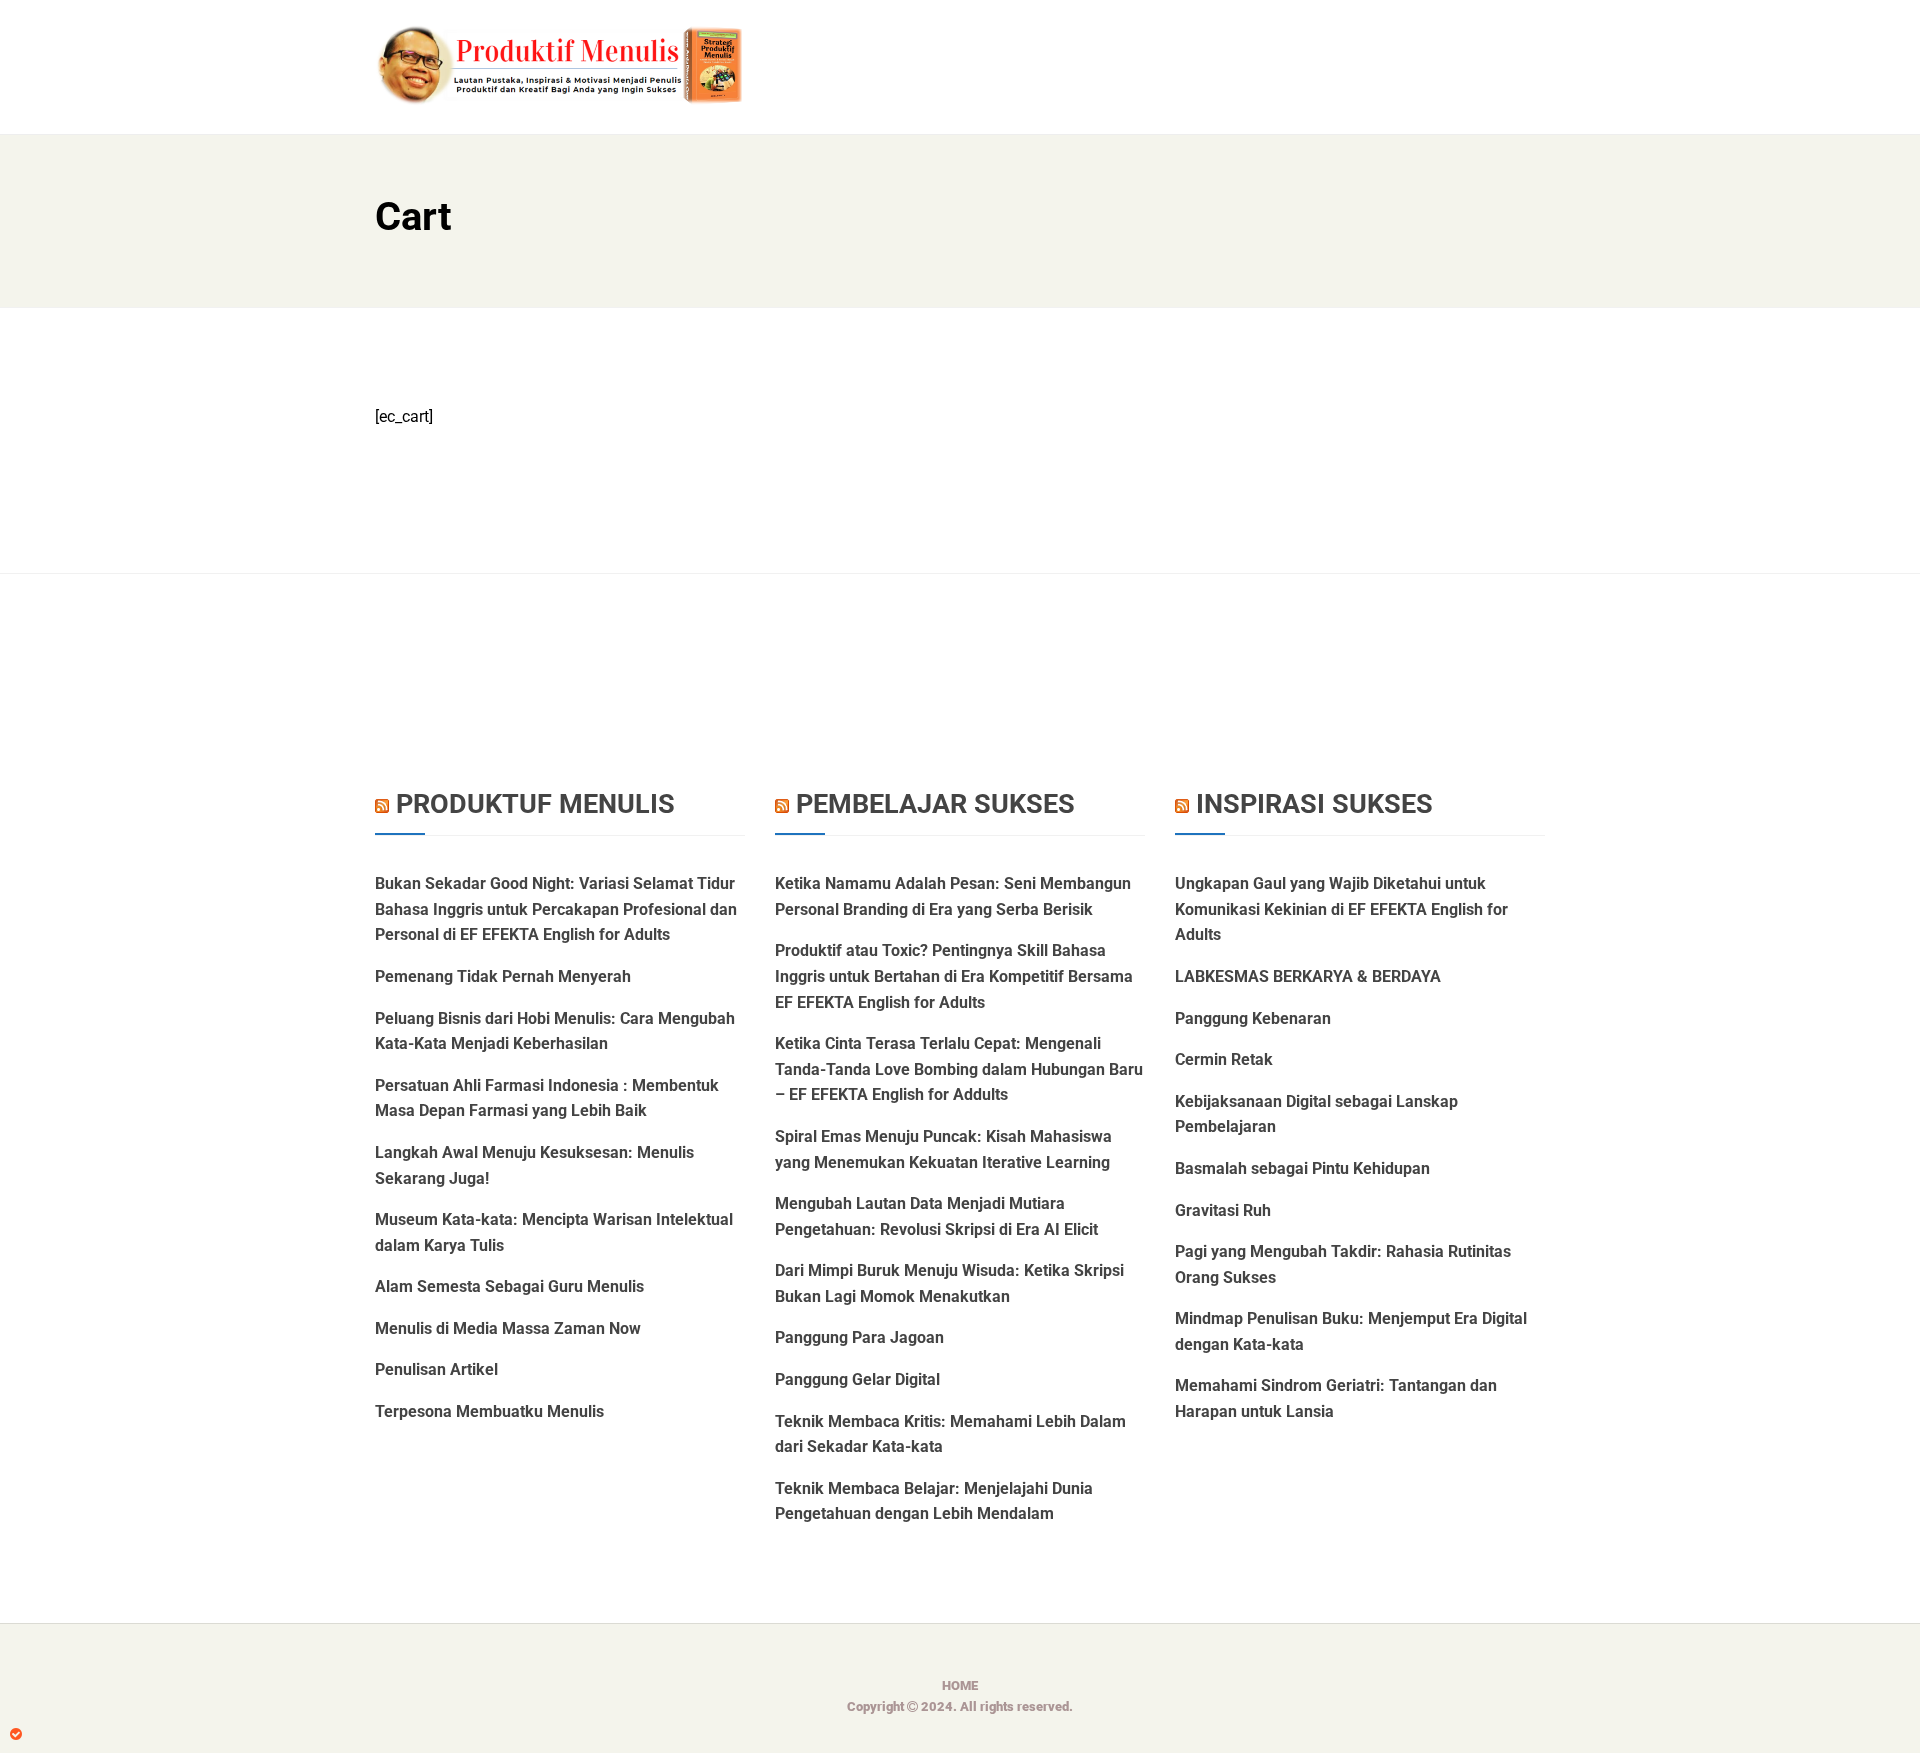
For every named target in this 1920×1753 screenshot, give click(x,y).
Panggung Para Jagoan (859, 1337)
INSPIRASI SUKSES (1314, 804)
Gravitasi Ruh (1223, 1210)
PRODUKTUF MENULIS (535, 804)
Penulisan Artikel (436, 1369)
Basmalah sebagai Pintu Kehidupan (1302, 1168)
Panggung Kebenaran (1253, 1018)
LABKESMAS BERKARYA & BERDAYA (1308, 976)
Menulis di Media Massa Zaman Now (508, 1328)
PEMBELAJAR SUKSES (935, 804)
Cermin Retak (1224, 1059)
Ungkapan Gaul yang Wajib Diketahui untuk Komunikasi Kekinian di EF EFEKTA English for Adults (1341, 909)
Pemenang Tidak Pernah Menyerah (503, 976)
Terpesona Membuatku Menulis (489, 1411)
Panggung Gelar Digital (857, 1379)
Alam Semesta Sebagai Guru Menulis (509, 1286)
